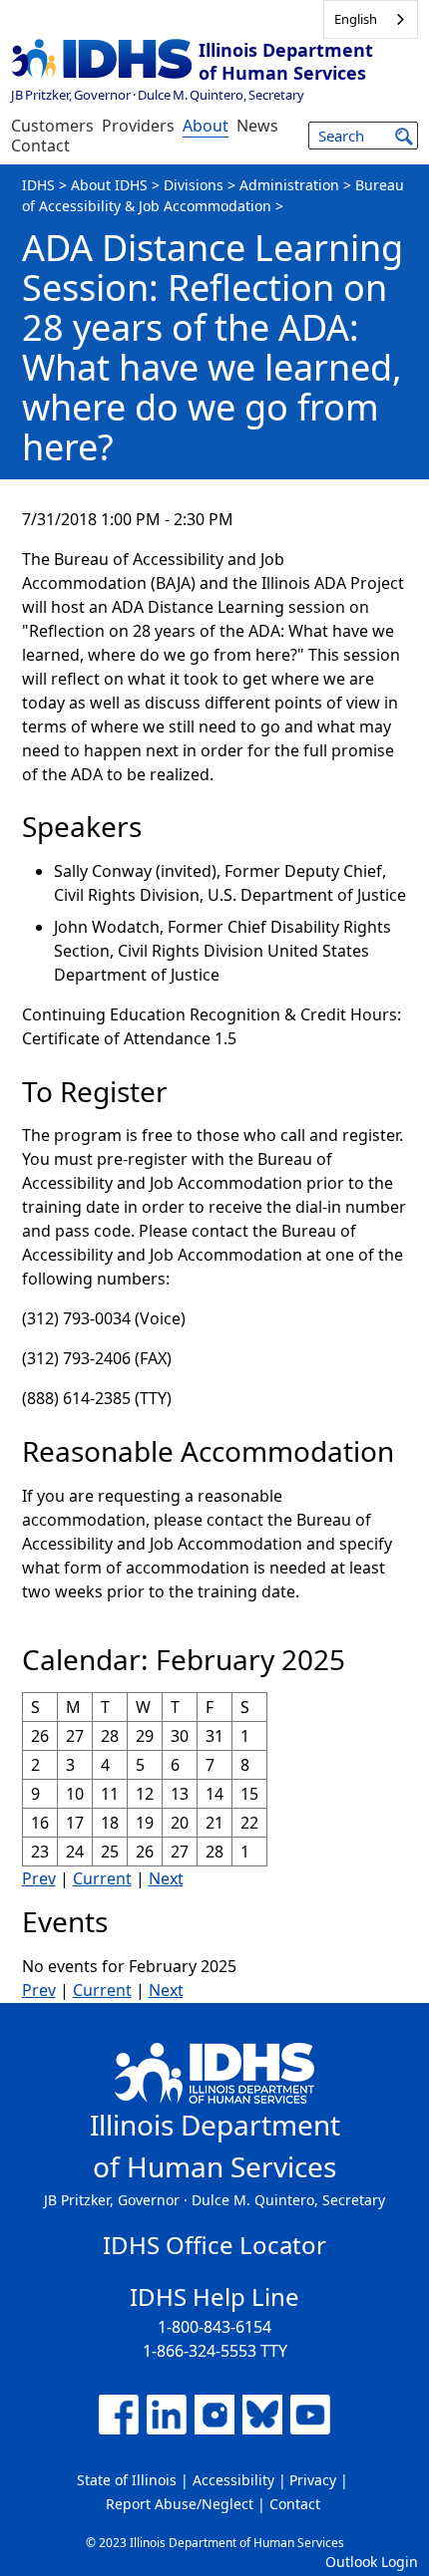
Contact (40, 145)
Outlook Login (372, 2562)
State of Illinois (127, 2480)
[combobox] (371, 19)
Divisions (194, 185)
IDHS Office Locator (214, 2245)
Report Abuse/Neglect (180, 2504)
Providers (138, 126)
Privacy (313, 2480)
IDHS (38, 185)
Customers (52, 126)
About (206, 126)
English (356, 19)
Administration (289, 185)
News (257, 126)
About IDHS (109, 185)
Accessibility (233, 2480)
